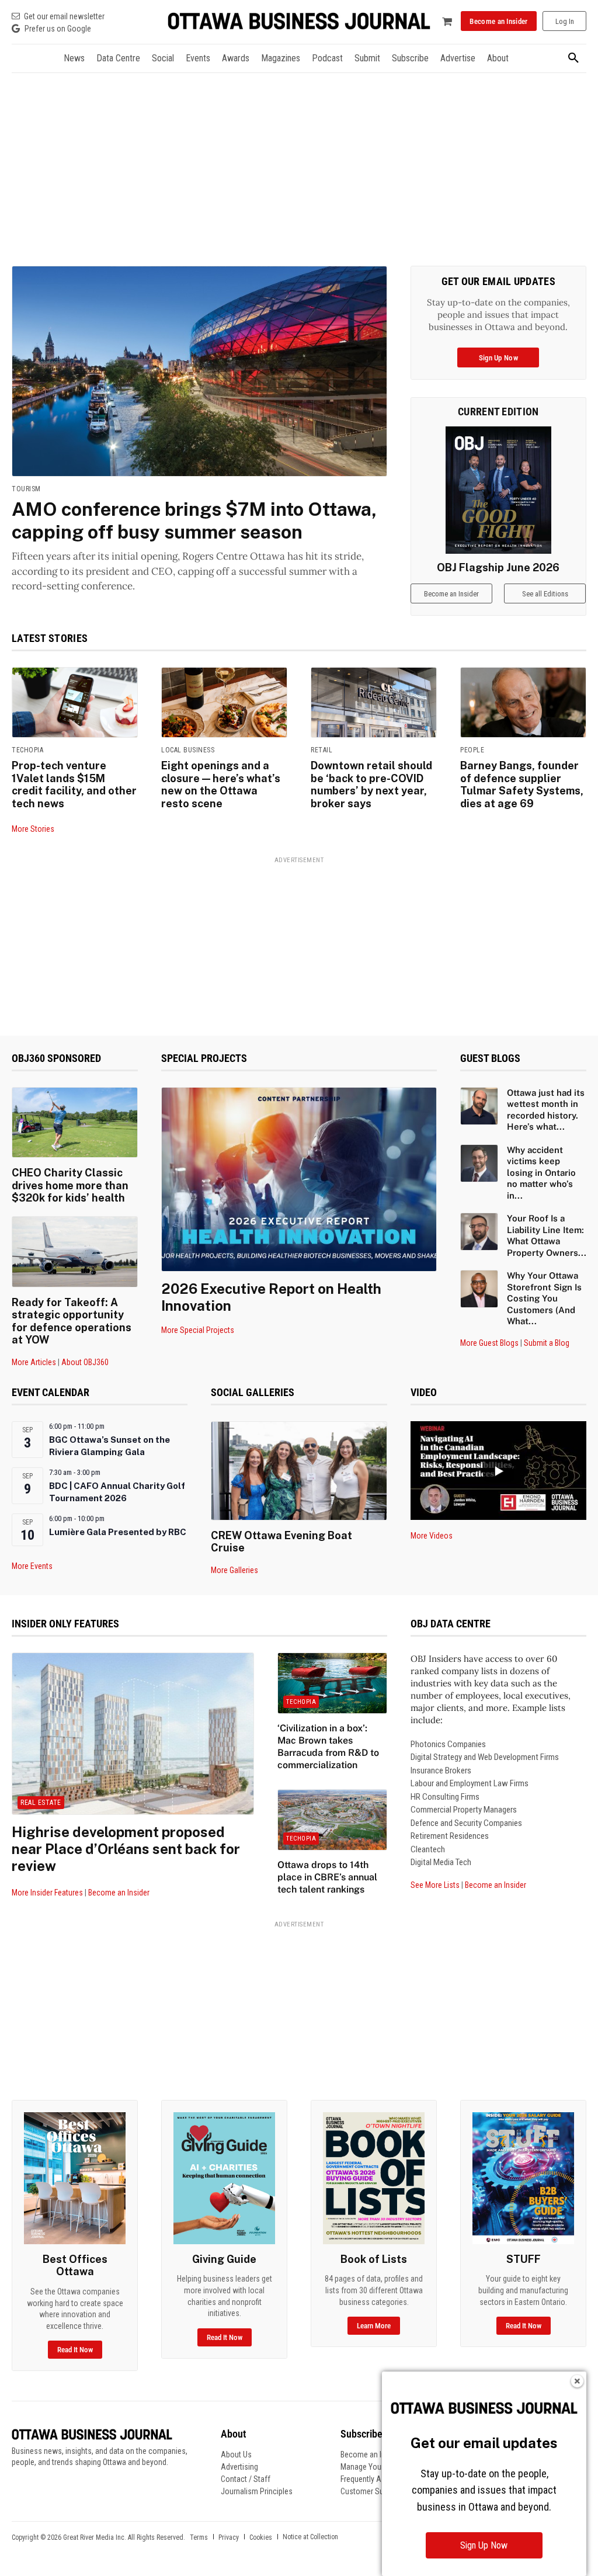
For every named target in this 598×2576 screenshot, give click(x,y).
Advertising (239, 2467)
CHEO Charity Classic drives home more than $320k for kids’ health (70, 1185)
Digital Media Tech (441, 1862)
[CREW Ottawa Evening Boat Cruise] (299, 1471)
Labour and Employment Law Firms (470, 1783)
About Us (236, 2455)
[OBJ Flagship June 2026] (499, 490)
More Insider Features (47, 1893)
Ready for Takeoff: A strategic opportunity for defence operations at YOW (72, 1321)
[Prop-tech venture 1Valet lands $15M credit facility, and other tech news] (75, 703)
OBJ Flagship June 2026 (498, 567)
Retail (321, 750)
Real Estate (41, 1803)
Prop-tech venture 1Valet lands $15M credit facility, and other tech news (74, 784)
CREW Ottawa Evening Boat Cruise (281, 1542)
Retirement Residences (450, 1836)
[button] (573, 58)
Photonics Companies (448, 1744)
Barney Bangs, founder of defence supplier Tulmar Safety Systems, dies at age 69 (522, 784)
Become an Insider (119, 1893)
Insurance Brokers (441, 1770)
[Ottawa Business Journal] (299, 21)
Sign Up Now (484, 2545)
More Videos (432, 1536)
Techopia (27, 750)
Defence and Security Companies (466, 1823)
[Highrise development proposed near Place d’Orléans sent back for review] (133, 1734)
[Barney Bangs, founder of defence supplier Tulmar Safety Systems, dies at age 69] (523, 703)
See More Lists (435, 1885)
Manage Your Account (377, 2467)
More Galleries (234, 1570)
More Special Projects (198, 1330)
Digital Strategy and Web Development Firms (485, 1757)
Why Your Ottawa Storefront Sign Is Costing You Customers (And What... (544, 1298)
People (472, 750)
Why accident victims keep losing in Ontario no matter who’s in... (541, 1173)
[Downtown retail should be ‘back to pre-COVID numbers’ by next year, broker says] (374, 703)
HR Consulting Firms (445, 1797)
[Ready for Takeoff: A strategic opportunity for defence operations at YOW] (75, 1252)
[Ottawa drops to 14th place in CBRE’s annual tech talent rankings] (332, 1820)
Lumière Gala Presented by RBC (118, 1532)
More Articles (34, 1362)
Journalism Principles (257, 2491)
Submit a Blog (547, 1343)
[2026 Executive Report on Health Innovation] (299, 1179)
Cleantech (428, 1849)
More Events (32, 1566)
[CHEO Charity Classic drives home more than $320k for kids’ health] (75, 1123)
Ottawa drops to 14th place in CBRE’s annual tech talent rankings (327, 1877)
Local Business (188, 750)
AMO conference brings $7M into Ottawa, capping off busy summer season (194, 520)
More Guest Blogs (489, 1343)
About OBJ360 (85, 1362)
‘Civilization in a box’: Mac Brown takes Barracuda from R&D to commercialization (328, 1746)
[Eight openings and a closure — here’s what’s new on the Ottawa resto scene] (224, 703)
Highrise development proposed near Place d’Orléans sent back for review (126, 1849)
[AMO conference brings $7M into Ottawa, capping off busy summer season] (199, 371)
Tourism (26, 489)
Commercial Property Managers (464, 1810)
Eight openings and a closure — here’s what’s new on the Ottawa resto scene (221, 784)
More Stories (33, 829)
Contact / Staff (246, 2479)
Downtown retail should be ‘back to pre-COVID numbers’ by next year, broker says (371, 784)
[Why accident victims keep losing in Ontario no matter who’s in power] (479, 1163)
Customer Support (371, 2491)
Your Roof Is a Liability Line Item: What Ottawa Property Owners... (547, 1235)
